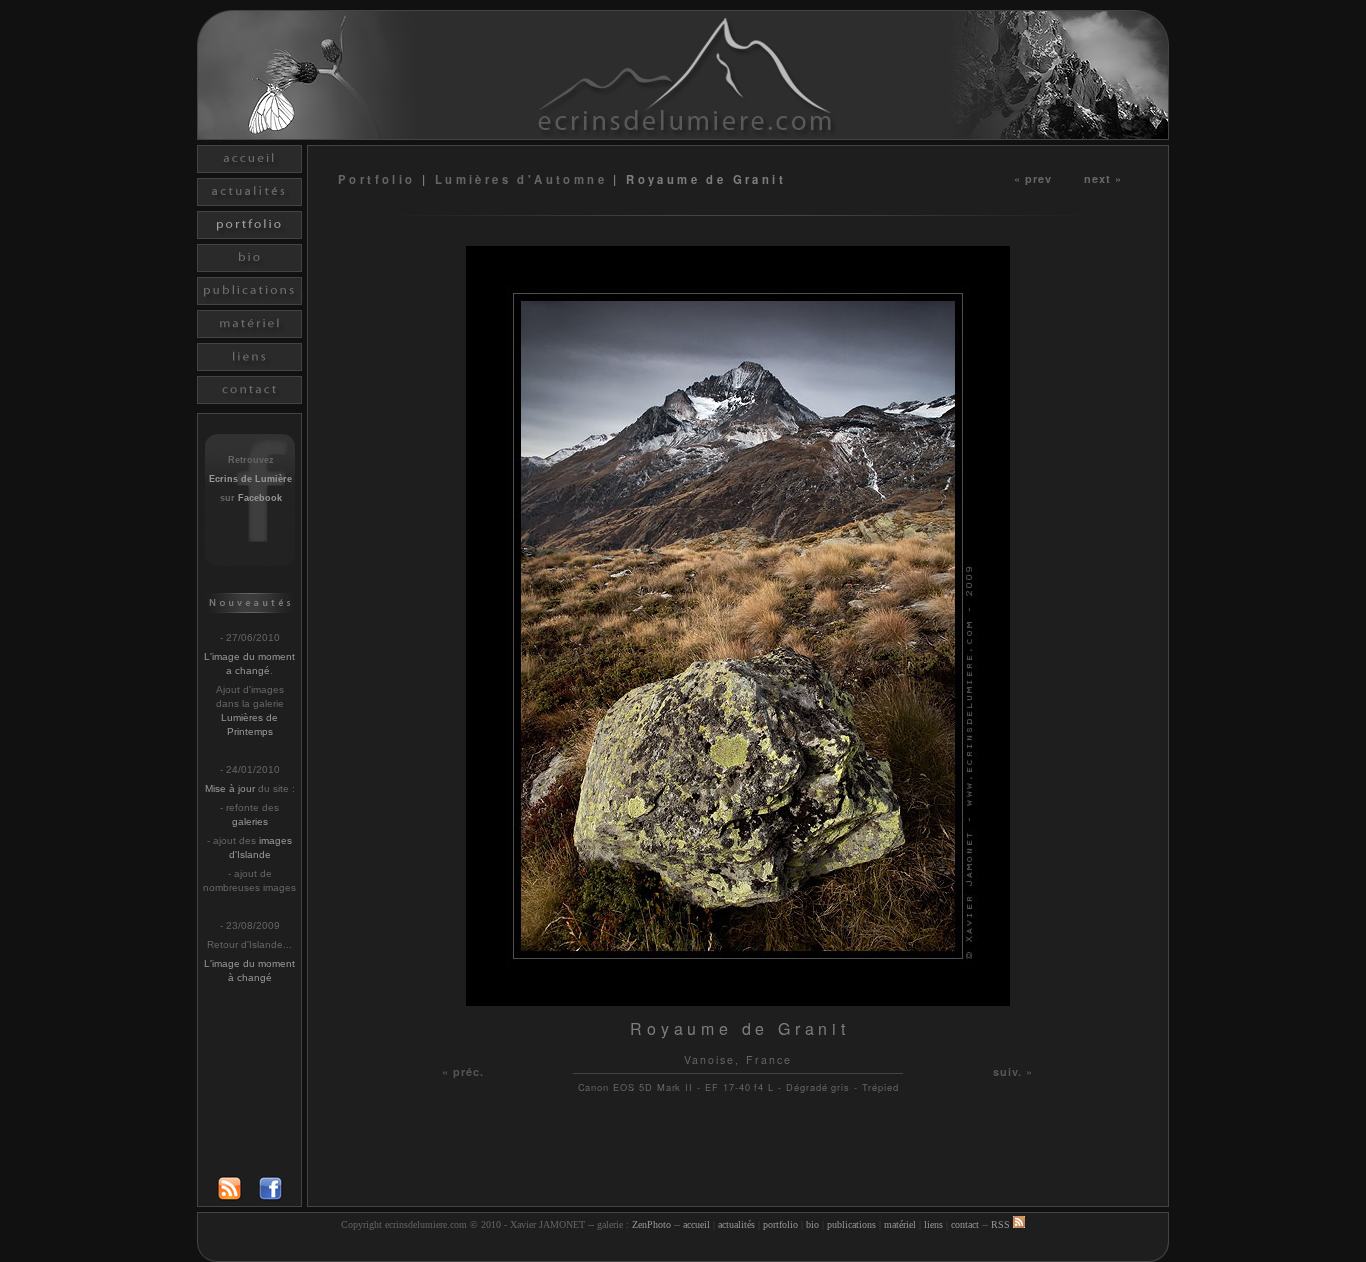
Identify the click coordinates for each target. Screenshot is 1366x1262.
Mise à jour (230, 788)
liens (933, 1224)
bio (812, 1224)
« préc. (463, 1071)
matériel (900, 1224)
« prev (1033, 177)
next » (1103, 177)
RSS (1002, 1224)
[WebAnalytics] (683, 1249)
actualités (736, 1224)
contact (965, 1224)
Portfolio (380, 179)
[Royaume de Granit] (738, 1000)
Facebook (260, 498)
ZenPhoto (651, 1224)
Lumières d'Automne (521, 179)
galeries (250, 821)
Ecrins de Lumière (250, 479)
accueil (696, 1224)
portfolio (780, 1224)
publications (851, 1224)
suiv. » (1013, 1071)
